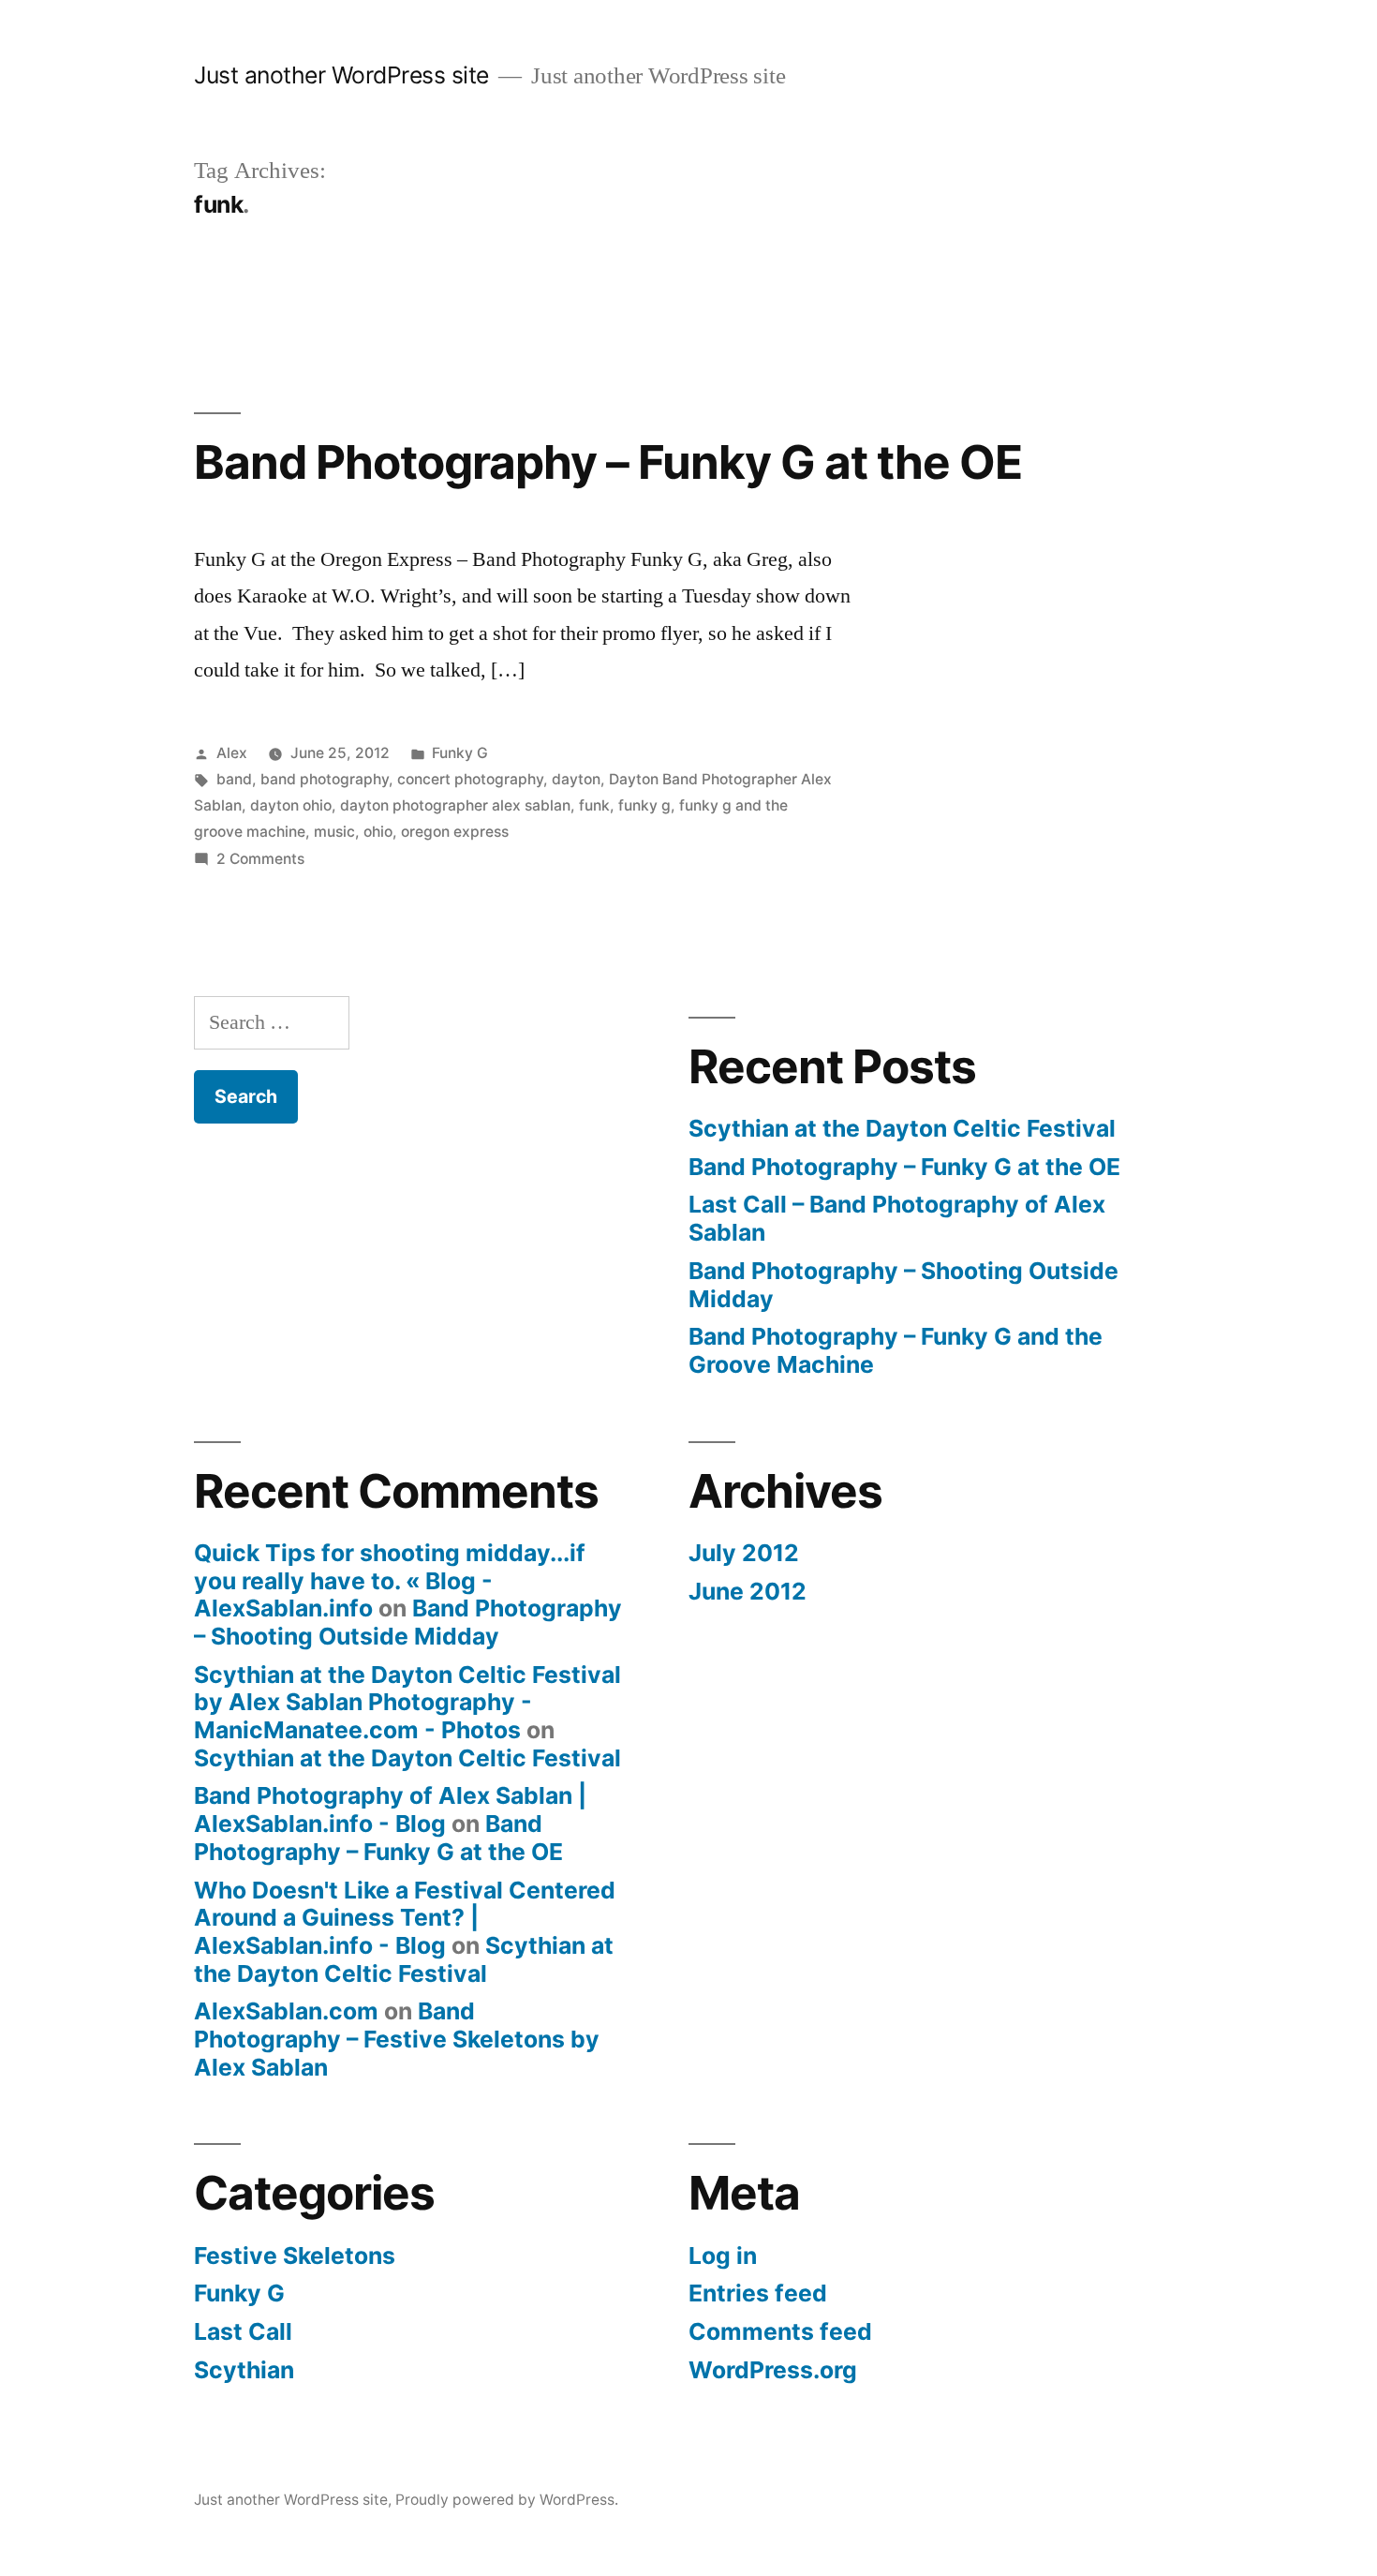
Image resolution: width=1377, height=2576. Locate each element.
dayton (576, 779)
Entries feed (758, 2293)
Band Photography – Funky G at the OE (608, 462)
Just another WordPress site (341, 75)
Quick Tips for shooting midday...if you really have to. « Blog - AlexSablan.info (390, 1580)
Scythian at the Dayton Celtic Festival (902, 1128)
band (234, 779)
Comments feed (780, 2331)
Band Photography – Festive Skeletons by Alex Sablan (397, 2039)
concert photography (470, 779)
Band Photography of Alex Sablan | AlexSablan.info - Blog (390, 1809)
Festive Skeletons (295, 2256)
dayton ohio (291, 805)
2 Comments (260, 859)
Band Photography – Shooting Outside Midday (903, 1285)
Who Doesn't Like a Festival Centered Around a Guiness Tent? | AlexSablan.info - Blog (405, 1918)
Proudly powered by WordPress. (507, 2500)
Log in (723, 2256)
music (334, 832)
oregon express (455, 832)
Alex (232, 753)
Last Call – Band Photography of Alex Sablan (897, 1218)
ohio (378, 832)
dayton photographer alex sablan (455, 805)
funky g (644, 805)
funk (594, 805)
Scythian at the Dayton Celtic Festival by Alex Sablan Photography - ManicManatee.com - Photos (407, 1702)
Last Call (243, 2331)
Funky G (460, 753)
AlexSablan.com (286, 2011)
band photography (325, 779)
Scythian (244, 2370)
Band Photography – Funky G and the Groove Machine (896, 1350)
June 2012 (748, 1591)
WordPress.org (773, 2370)
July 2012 (744, 1553)
